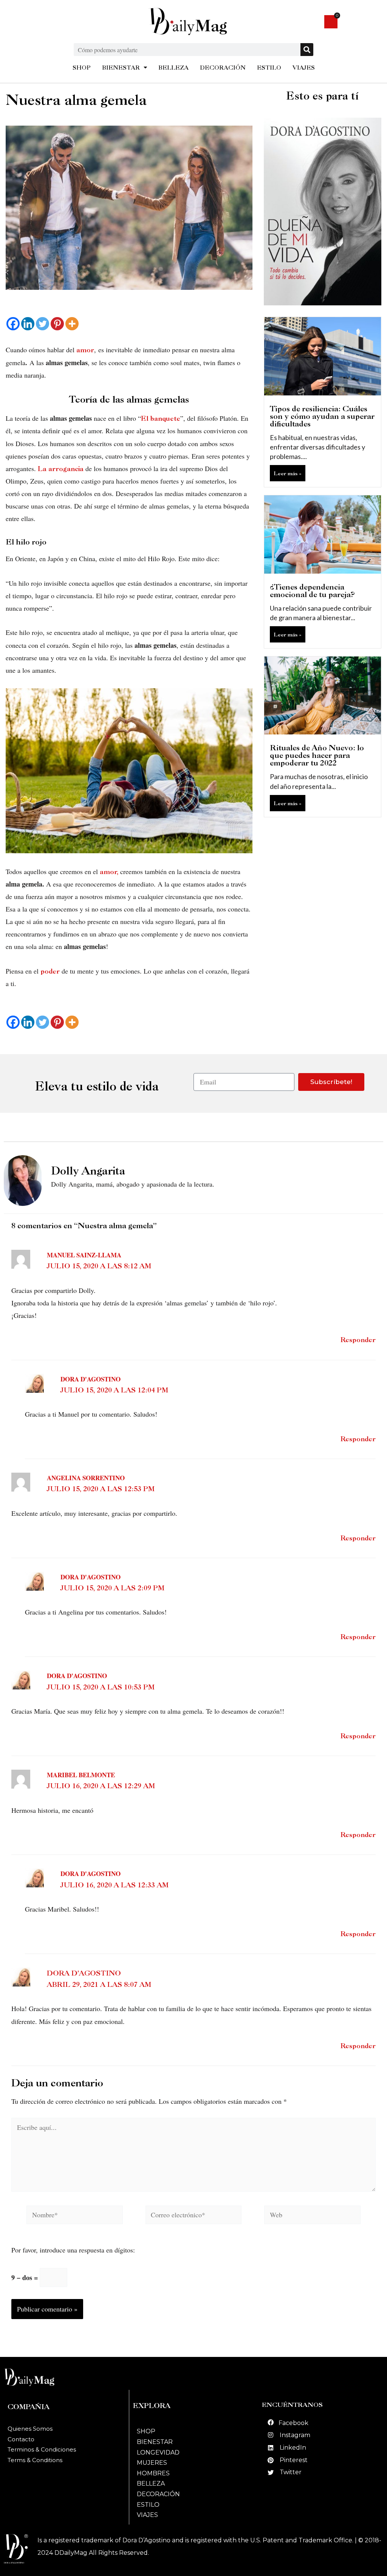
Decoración (158, 2494)
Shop (146, 2431)
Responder (358, 1340)
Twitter (291, 2472)
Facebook (293, 2423)
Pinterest (294, 2460)
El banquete (161, 418)
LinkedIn (293, 2448)
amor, (109, 872)
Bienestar (155, 2442)
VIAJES (304, 68)
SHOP (82, 68)
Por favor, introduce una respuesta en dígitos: (73, 2250)
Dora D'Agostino (84, 1973)
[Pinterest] (57, 324)
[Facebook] (13, 324)
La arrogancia (60, 469)
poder (50, 971)
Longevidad (158, 2452)
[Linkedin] (28, 324)
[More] (72, 324)
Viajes (147, 2515)
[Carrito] (331, 22)
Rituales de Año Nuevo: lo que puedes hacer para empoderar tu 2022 (317, 755)
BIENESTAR (121, 68)
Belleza (151, 2483)
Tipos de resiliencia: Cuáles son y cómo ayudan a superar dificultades (322, 416)
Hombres (153, 2473)
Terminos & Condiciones (42, 2449)
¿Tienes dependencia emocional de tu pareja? (312, 591)
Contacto (21, 2439)
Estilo (148, 2505)
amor (84, 350)
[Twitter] (43, 324)
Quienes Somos (30, 2429)
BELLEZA (173, 68)
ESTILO (269, 68)
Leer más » (288, 473)
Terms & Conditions (35, 2460)
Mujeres (152, 2463)
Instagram (295, 2435)
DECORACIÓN (223, 68)
